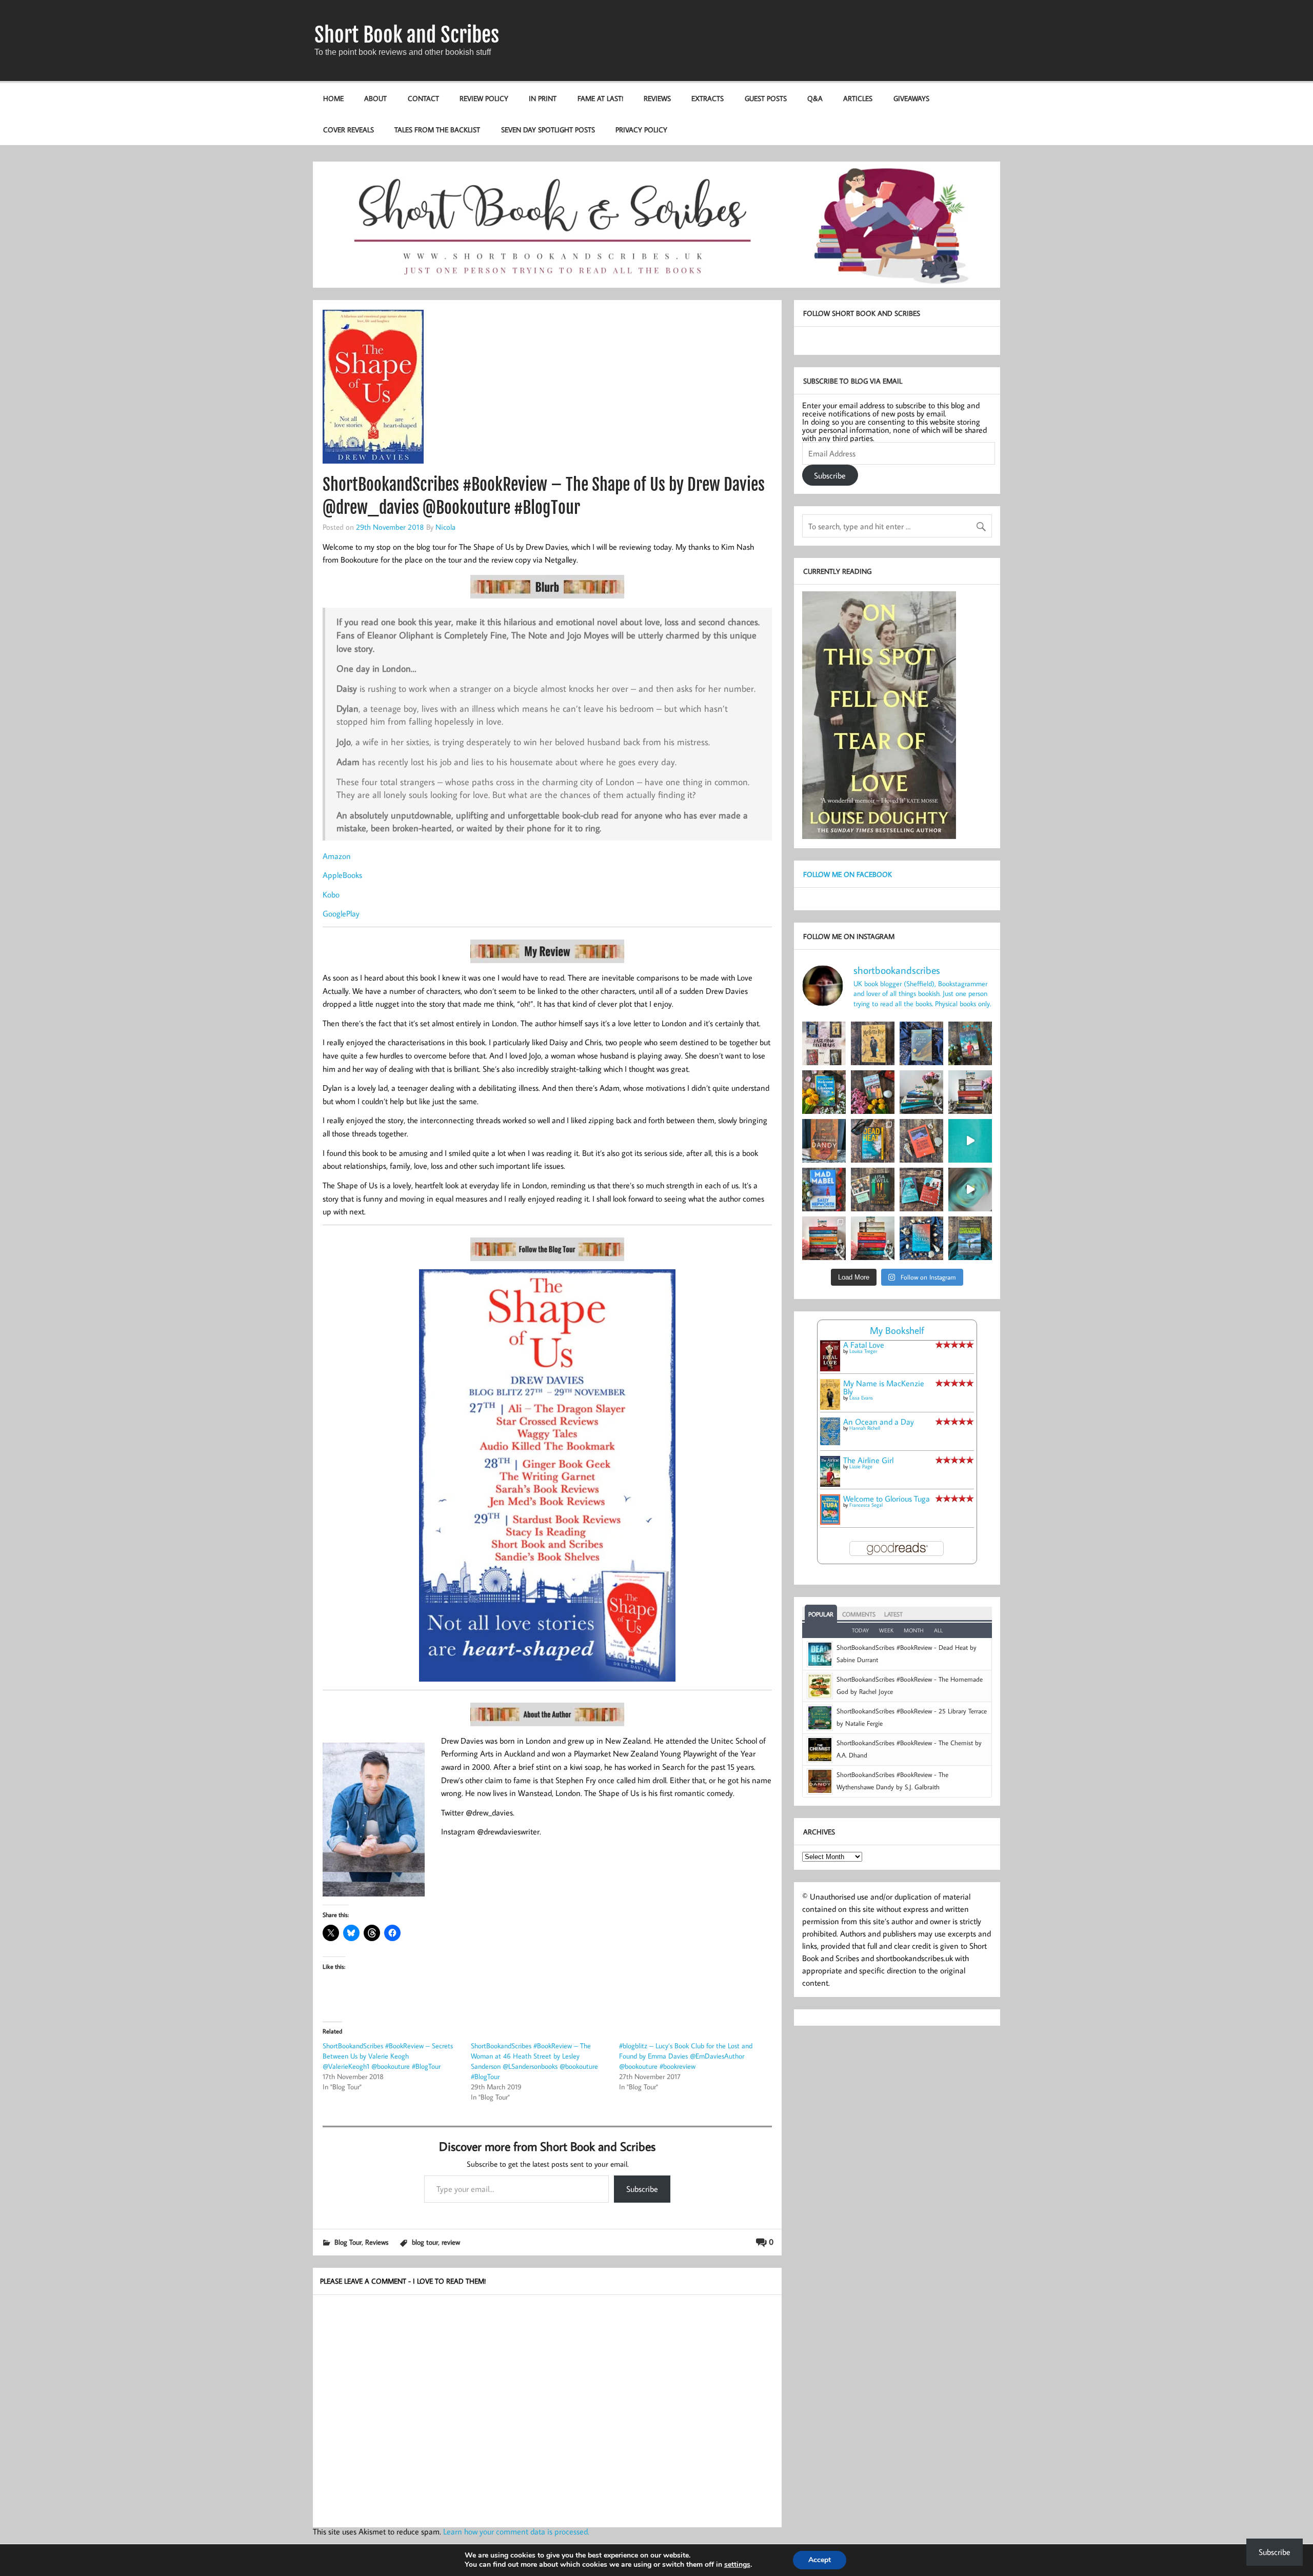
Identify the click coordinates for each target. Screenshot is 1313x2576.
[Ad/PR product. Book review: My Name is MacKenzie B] (873, 1043)
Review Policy (484, 98)
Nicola (445, 527)
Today (860, 1630)
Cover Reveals (349, 129)
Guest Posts (766, 98)
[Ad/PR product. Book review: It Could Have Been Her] (873, 1190)
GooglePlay (341, 913)
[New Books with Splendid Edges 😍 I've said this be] (921, 1190)
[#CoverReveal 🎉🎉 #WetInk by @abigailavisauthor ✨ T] (970, 1141)
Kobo (331, 894)
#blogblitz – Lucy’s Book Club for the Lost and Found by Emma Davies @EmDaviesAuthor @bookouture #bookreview (686, 2056)
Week (886, 1630)
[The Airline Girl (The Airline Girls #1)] (830, 1484)
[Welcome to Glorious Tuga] (830, 1522)
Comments (859, 1614)
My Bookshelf (897, 1330)
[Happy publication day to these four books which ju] (824, 1043)
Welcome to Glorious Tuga (887, 1499)
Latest (893, 1614)
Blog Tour (348, 2242)
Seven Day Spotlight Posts (548, 129)
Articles (858, 98)
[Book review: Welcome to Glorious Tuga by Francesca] (824, 1092)
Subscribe (642, 2189)
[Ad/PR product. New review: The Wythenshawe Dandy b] (824, 1141)
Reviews (657, 98)
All (938, 1630)
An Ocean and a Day (879, 1422)
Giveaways (911, 98)
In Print (543, 98)
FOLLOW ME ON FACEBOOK (848, 874)
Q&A (815, 98)
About (375, 98)
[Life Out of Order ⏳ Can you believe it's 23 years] (970, 1190)
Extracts (708, 98)
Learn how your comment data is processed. (516, 2531)
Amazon (337, 856)
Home (333, 98)
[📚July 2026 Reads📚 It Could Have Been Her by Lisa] (970, 1092)
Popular (821, 1614)
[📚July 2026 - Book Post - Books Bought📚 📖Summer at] (921, 1092)
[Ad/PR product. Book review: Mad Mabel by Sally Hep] (824, 1190)
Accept (820, 2560)
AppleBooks (342, 875)
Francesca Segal (866, 1505)
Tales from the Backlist (437, 129)
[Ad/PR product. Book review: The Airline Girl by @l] (970, 1043)
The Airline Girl (868, 1460)
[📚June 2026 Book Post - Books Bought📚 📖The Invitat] (824, 1238)
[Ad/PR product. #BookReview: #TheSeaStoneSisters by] (921, 1238)
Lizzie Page (861, 1466)
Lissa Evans (861, 1398)
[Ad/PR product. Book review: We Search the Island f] (921, 1141)
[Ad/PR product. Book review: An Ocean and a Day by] (921, 1043)
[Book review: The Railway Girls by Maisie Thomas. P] (873, 1092)
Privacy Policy (641, 129)
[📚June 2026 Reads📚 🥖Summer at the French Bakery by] (873, 1238)
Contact (423, 98)
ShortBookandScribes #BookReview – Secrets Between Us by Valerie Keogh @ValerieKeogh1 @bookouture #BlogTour (388, 2056)
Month (914, 1630)
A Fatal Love (864, 1345)
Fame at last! (600, 98)
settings (737, 2565)
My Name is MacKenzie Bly (884, 1387)
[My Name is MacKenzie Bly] (830, 1408)
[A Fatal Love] (830, 1368)
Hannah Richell (865, 1428)
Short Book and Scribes (407, 35)
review (451, 2242)
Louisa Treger (863, 1351)
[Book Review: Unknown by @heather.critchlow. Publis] (970, 1238)
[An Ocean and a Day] (830, 1442)
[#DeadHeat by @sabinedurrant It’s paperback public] (873, 1141)
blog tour (425, 2242)
